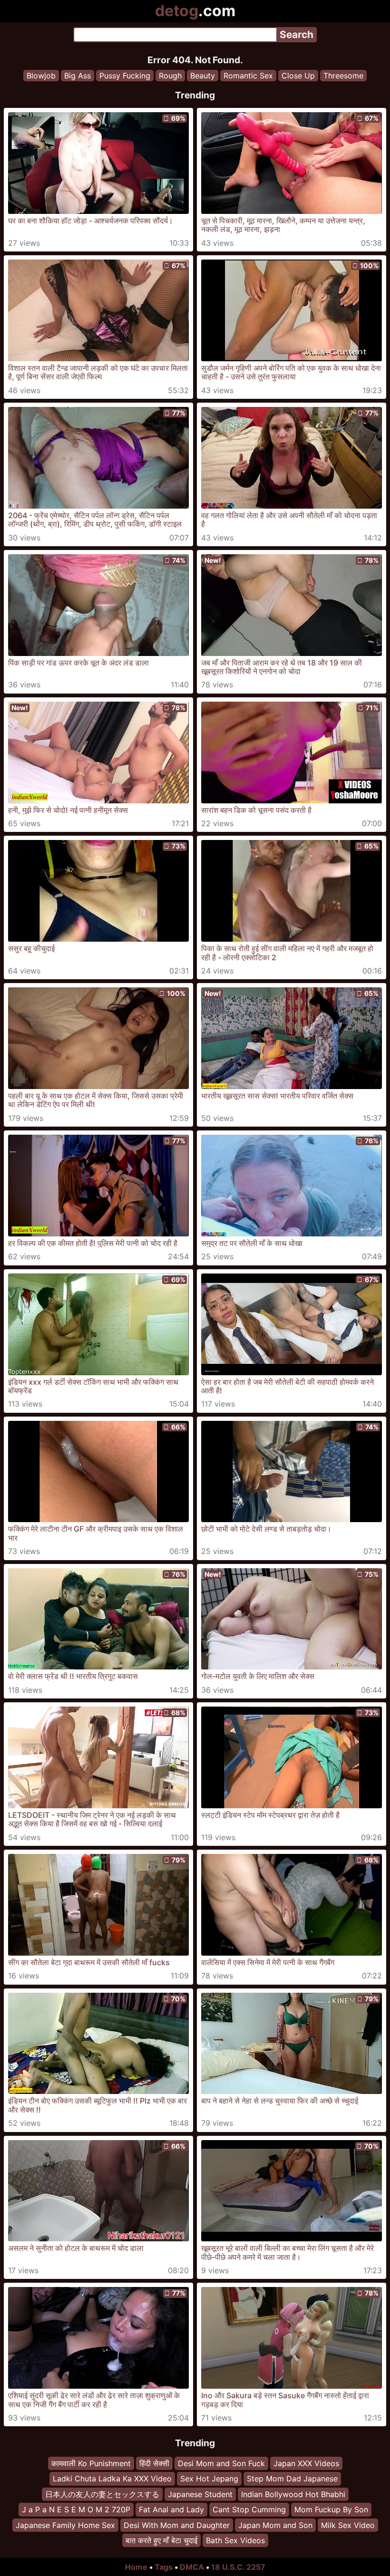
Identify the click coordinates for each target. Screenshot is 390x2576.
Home (136, 2567)
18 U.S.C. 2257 (238, 2567)
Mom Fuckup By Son (331, 2509)
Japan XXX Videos (306, 2463)
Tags (164, 2567)
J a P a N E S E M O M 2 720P (76, 2509)
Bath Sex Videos (235, 2540)
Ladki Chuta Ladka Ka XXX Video (112, 2479)
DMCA (192, 2567)
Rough (170, 76)
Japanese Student (200, 2494)
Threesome (343, 76)
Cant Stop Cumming (249, 2509)
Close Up (298, 76)
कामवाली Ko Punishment (91, 2463)
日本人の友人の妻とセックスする (102, 2494)
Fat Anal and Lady (171, 2509)
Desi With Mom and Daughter (177, 2525)
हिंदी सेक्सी (154, 2463)
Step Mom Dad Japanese (292, 2479)
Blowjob (41, 76)
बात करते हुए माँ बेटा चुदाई (161, 2540)
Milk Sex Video (348, 2525)
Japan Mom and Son (275, 2525)
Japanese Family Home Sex (65, 2525)
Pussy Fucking (125, 76)
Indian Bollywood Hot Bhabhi (293, 2494)
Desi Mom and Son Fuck (221, 2463)
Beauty (203, 76)
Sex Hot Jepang (209, 2479)
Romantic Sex (248, 76)
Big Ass (78, 76)
